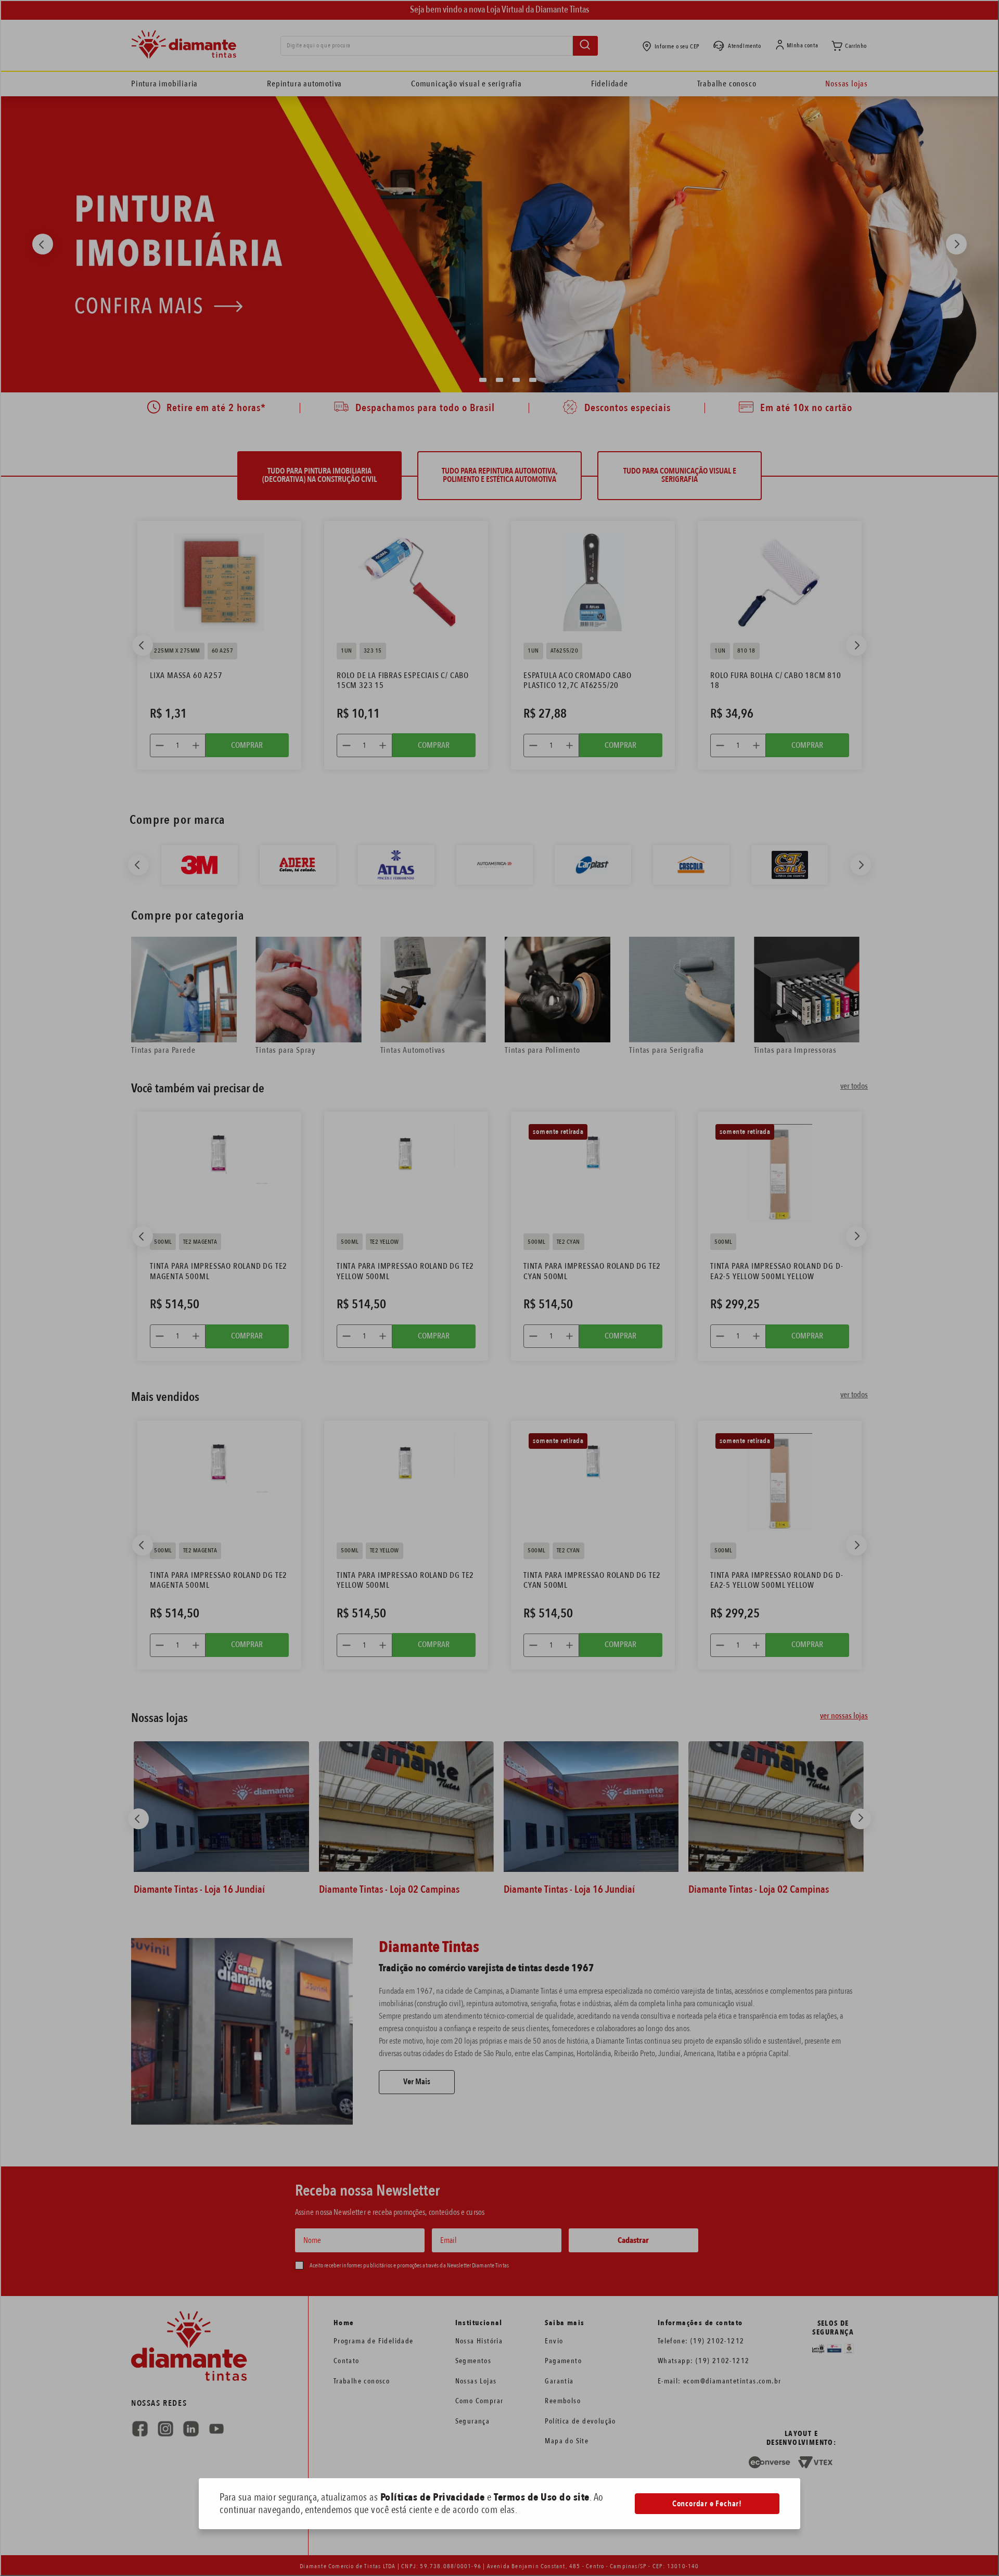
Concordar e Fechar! (707, 2504)
